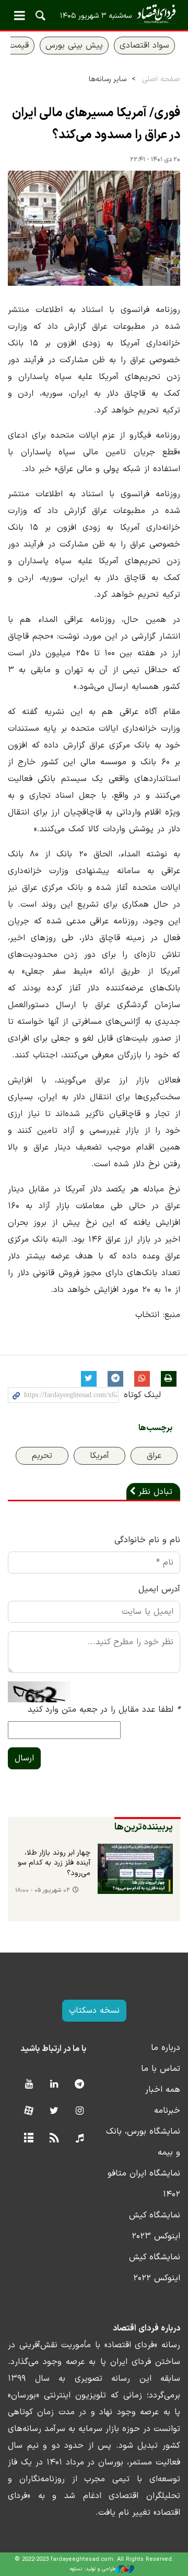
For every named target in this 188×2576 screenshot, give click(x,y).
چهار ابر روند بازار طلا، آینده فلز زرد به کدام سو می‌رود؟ (54, 1863)
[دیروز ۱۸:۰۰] (135, 1869)
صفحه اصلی (161, 79)
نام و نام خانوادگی (147, 1540)
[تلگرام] (80, 2085)
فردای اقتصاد (94, 14)
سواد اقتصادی (144, 46)
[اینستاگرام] (80, 2111)
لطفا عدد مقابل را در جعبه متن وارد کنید (104, 1710)
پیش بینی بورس (74, 46)
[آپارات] (28, 2111)
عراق (154, 1456)
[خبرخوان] (54, 2139)
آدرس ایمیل (159, 1589)
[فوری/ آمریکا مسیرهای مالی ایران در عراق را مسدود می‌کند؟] (94, 228)
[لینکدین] (54, 2085)
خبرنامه (167, 2111)
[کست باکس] (80, 2139)
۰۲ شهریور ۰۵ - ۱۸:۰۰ (43, 1891)
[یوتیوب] (28, 2085)
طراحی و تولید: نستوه (93, 2569)
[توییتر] (54, 2111)
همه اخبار (163, 2090)
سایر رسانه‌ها (108, 79)
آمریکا (99, 1456)
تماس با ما (161, 2069)
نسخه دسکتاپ (94, 2011)
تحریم (42, 1456)
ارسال (24, 1758)
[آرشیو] (28, 2139)
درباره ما (166, 2048)
